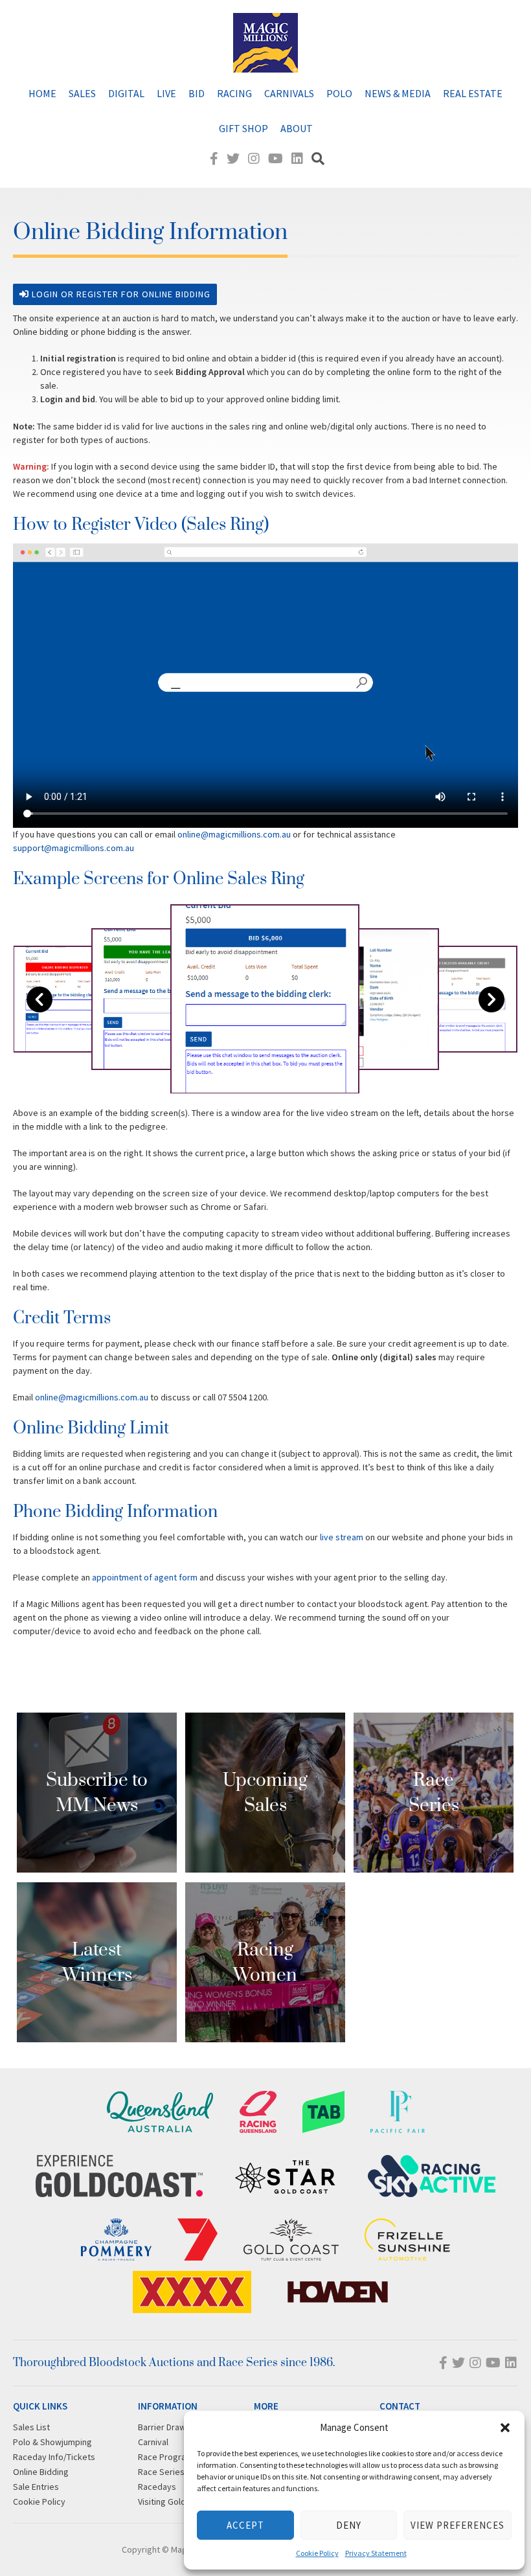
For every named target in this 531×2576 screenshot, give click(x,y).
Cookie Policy (317, 2553)
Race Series (161, 2472)
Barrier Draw (162, 2427)
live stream (341, 1537)
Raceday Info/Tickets (54, 2457)
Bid (197, 93)
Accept (245, 2525)
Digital (126, 93)
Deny (349, 2525)
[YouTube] (276, 158)
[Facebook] (214, 158)
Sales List (31, 2427)
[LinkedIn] (297, 158)
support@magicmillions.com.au (73, 848)
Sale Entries (36, 2487)
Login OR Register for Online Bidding (120, 294)
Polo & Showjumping (52, 2442)
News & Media (398, 93)
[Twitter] (233, 158)
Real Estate (473, 93)
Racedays (157, 2487)
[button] (505, 2428)
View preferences (458, 2525)
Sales (82, 93)
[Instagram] (254, 158)
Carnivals (289, 93)
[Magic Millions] (265, 66)
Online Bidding (41, 2472)
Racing (234, 93)
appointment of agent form (145, 1577)
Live (166, 93)
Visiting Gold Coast (174, 2502)
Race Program (165, 2457)
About (297, 128)
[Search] (318, 158)
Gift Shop (243, 128)
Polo (339, 93)
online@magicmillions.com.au (234, 834)
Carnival (153, 2442)
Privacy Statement (376, 2553)
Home (42, 93)
